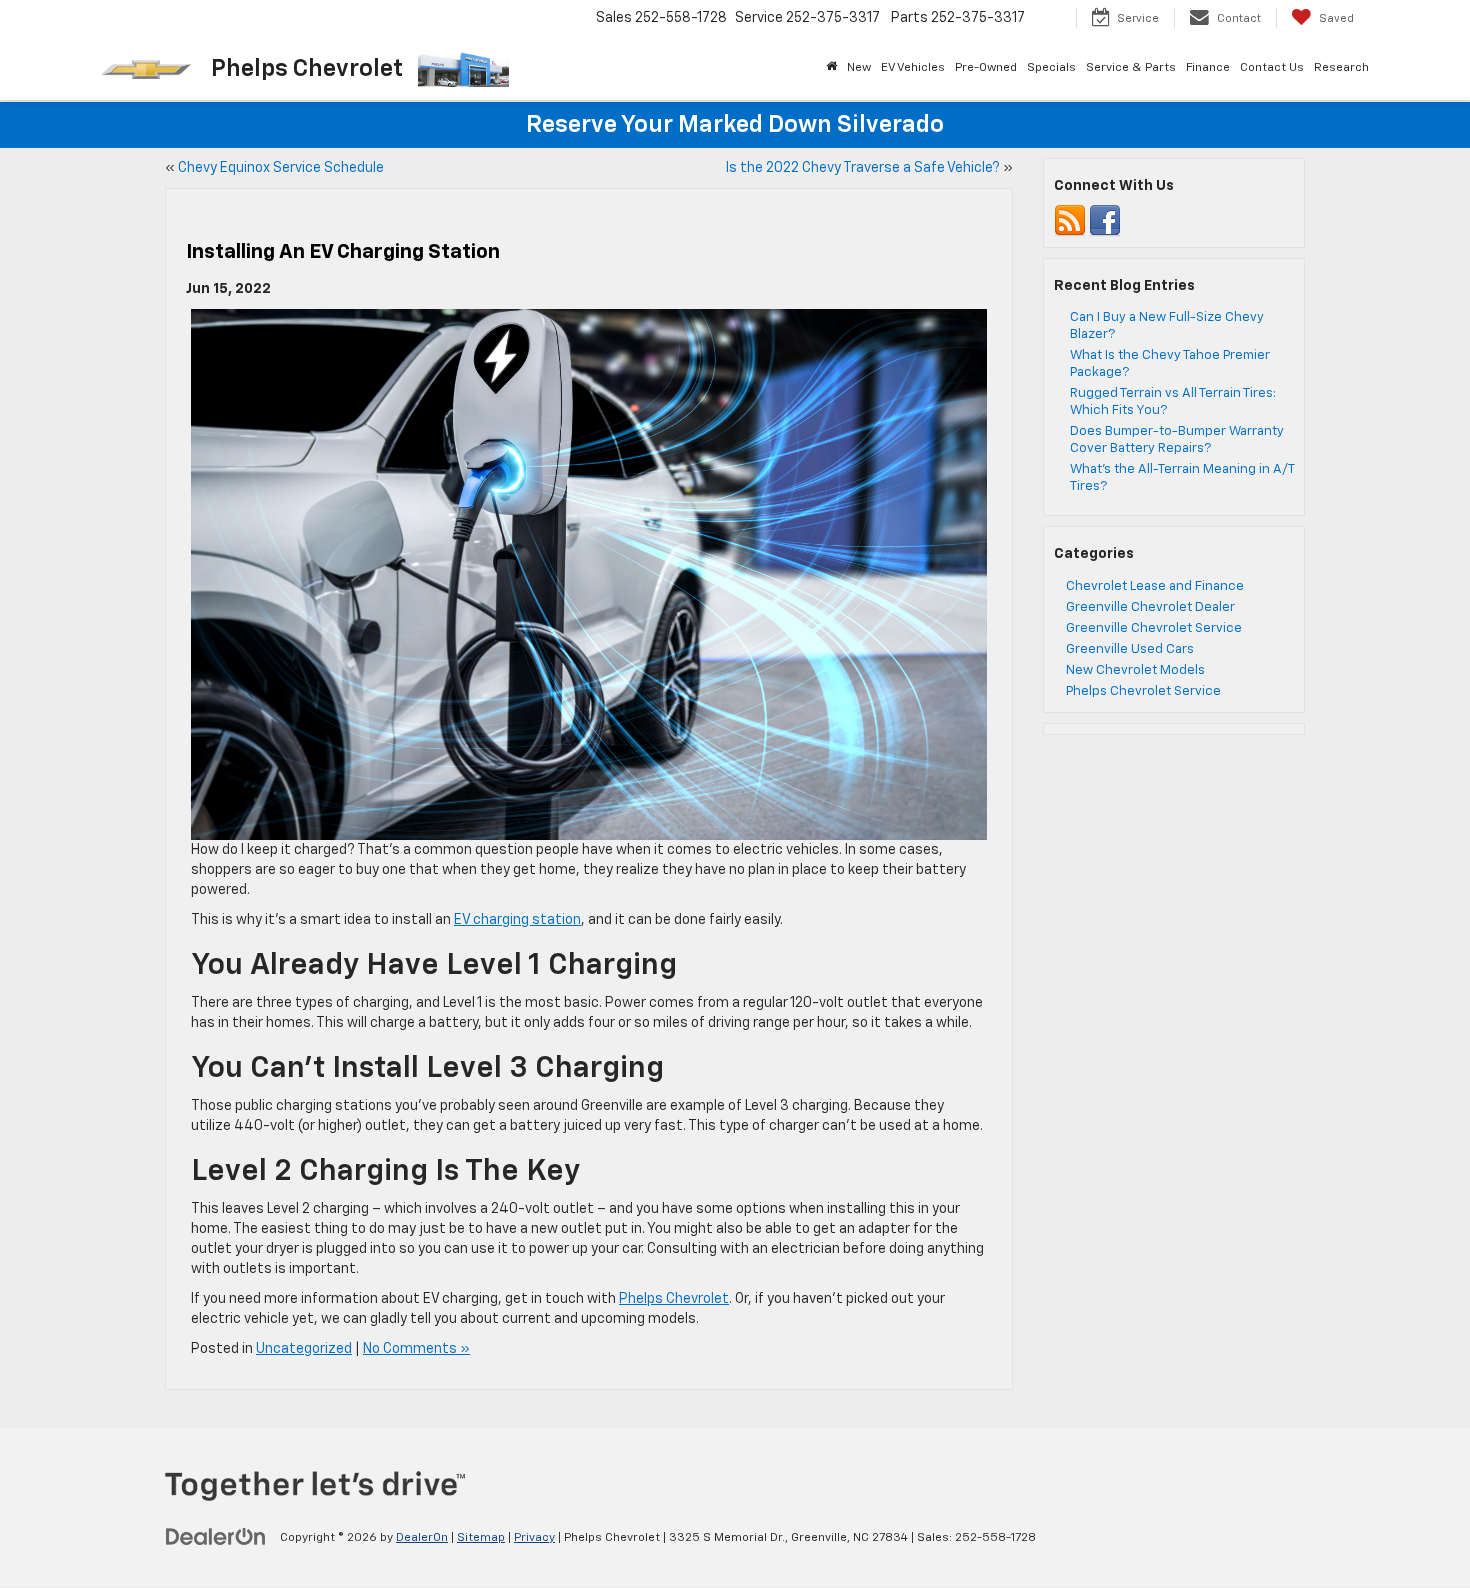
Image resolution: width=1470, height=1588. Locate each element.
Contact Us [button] (1272, 68)
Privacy (534, 1538)
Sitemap (481, 1538)
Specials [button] (1051, 68)
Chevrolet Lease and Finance (1155, 586)
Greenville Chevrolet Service (1154, 628)
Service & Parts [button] (1131, 68)
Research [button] (1341, 68)
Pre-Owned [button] (986, 68)
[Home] (831, 68)
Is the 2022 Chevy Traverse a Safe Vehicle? (863, 168)
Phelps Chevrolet (674, 1299)
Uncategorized (304, 1349)
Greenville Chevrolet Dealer (1150, 607)
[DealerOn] (216, 1537)
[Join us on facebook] (1105, 220)
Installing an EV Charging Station (343, 252)
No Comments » (416, 1349)
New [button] (859, 68)
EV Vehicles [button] (913, 68)
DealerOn (422, 1538)
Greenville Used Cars (1130, 649)
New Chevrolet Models (1135, 670)
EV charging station (517, 920)
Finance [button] (1208, 68)
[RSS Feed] (1070, 220)
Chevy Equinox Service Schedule (281, 168)
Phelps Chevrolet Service (1143, 691)
